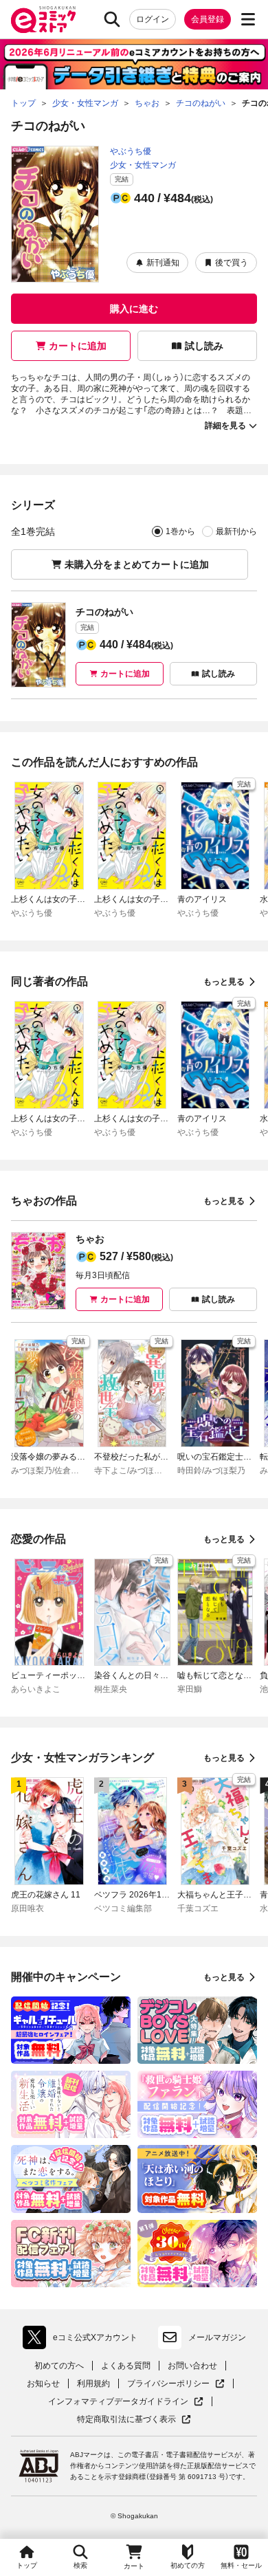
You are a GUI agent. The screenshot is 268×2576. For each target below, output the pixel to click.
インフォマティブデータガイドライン (118, 2402)
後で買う (232, 263)
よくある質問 (126, 2366)
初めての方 (188, 2565)
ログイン (153, 19)
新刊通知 (163, 263)
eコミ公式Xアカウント (83, 2340)
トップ (27, 2565)
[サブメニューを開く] (248, 19)
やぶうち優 (131, 151)
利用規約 (93, 2384)
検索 (80, 2565)
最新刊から (236, 531)
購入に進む (134, 309)
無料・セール (241, 2565)
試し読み (204, 346)
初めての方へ (59, 2366)
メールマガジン (217, 2337)
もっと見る (224, 982)
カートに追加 (78, 346)
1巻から (180, 531)
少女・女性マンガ (143, 165)
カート (134, 2566)
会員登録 (208, 19)
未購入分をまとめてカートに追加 (137, 564)
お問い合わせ (192, 2366)
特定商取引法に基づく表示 (134, 2420)
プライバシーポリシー (176, 2384)
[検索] (112, 19)
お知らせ (43, 2384)
